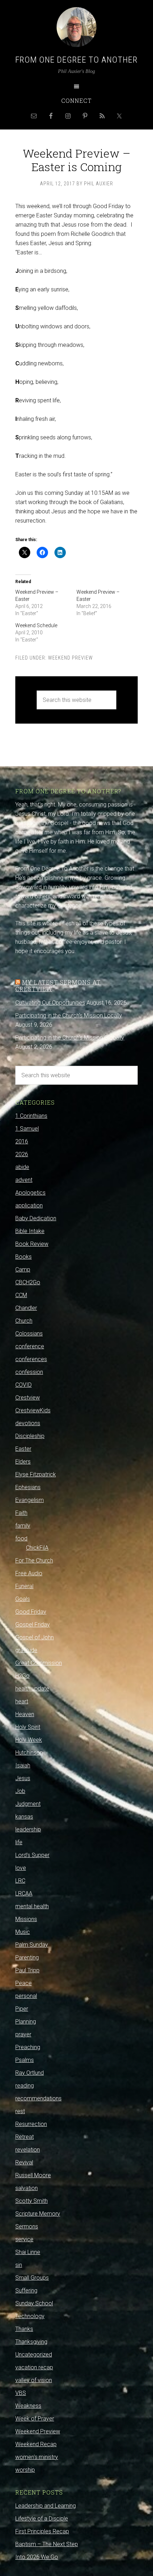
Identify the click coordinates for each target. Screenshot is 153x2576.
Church (24, 1321)
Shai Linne (28, 2252)
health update (32, 1689)
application (29, 1205)
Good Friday (31, 1612)
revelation (28, 2150)
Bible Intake (30, 1231)
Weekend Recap (36, 2444)
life (19, 1842)
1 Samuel (27, 1129)
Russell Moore (33, 2175)
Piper (22, 2009)
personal (26, 1996)
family (23, 1526)
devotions (28, 1423)
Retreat (25, 2137)
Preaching (28, 2047)
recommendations (38, 2098)
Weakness (28, 2406)
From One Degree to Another (76, 60)
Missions (26, 1919)
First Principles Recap (42, 2531)
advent (24, 1180)
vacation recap (34, 2367)
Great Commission (39, 1663)
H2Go (22, 1676)
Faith (21, 1513)
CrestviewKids (33, 1410)
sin (19, 2265)
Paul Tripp (27, 1970)
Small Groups (32, 2278)
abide (22, 1167)
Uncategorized (34, 2355)
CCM (21, 1295)
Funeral (24, 1586)
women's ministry (37, 2457)
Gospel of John (35, 1637)
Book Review (32, 1244)
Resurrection (31, 2124)
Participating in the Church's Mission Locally (69, 1015)
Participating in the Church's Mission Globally (70, 1038)
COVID (23, 1385)
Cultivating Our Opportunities (50, 1003)
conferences (31, 1359)
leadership (28, 1829)
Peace (23, 1983)
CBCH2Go (28, 1282)
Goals (23, 1599)
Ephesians (28, 1487)
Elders (23, 1462)
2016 (22, 1141)
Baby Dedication (36, 1218)
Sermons (27, 2226)
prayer (23, 2034)
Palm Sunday (32, 1945)
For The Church (34, 1561)
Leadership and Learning (46, 2506)
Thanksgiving (31, 2342)
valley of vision (34, 2380)
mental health (32, 1906)
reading (25, 2086)
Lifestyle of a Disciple (42, 2519)
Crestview (28, 1398)
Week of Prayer (35, 2419)
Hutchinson (29, 1753)
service (24, 2239)
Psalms (25, 2060)
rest (20, 2111)
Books (23, 1257)
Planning (26, 2022)
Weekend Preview (70, 658)
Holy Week (29, 1740)
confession (29, 1372)
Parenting (27, 1958)
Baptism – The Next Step (47, 2544)
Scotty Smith (31, 2201)
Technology (30, 2316)
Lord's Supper (32, 1855)
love (21, 1868)
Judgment (28, 1804)
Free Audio (29, 1573)
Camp (23, 1270)
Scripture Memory (38, 2214)
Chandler (26, 1308)
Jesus (23, 1778)
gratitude (26, 1650)
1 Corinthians (31, 1116)
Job (20, 1791)
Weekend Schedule (36, 625)
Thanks (24, 2329)
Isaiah (23, 1765)
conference (30, 1346)
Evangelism (30, 1500)
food (21, 1538)
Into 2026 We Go (37, 2557)
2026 (22, 1154)
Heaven (25, 1714)
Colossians (29, 1334)
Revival (24, 2162)
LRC (20, 1881)
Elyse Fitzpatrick (36, 1474)
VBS (21, 2393)
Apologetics (30, 1193)
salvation (27, 2188)
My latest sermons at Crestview (58, 985)
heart (22, 1701)
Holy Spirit (28, 1727)
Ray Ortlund (30, 2073)
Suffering (26, 2291)
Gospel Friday (33, 1625)
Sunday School (34, 2303)
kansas (24, 1817)
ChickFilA (37, 1548)
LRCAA (24, 1893)
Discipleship (30, 1436)
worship (25, 2470)
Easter (23, 1449)
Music (23, 1932)
